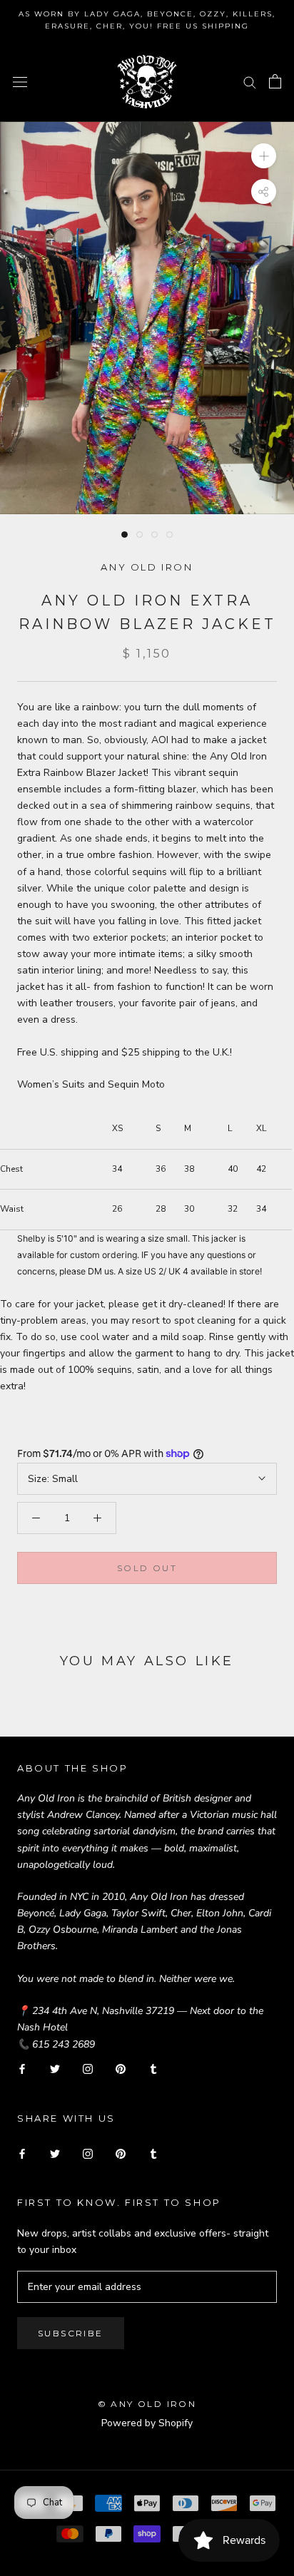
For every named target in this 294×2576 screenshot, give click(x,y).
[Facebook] (22, 2069)
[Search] (250, 82)
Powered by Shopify (147, 2423)
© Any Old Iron (147, 2404)
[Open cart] (275, 81)
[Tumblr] (153, 2069)
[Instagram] (88, 2069)
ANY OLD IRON (147, 567)
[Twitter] (55, 2069)
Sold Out (147, 1568)
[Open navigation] (20, 82)
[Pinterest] (121, 2069)
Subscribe (71, 2333)
